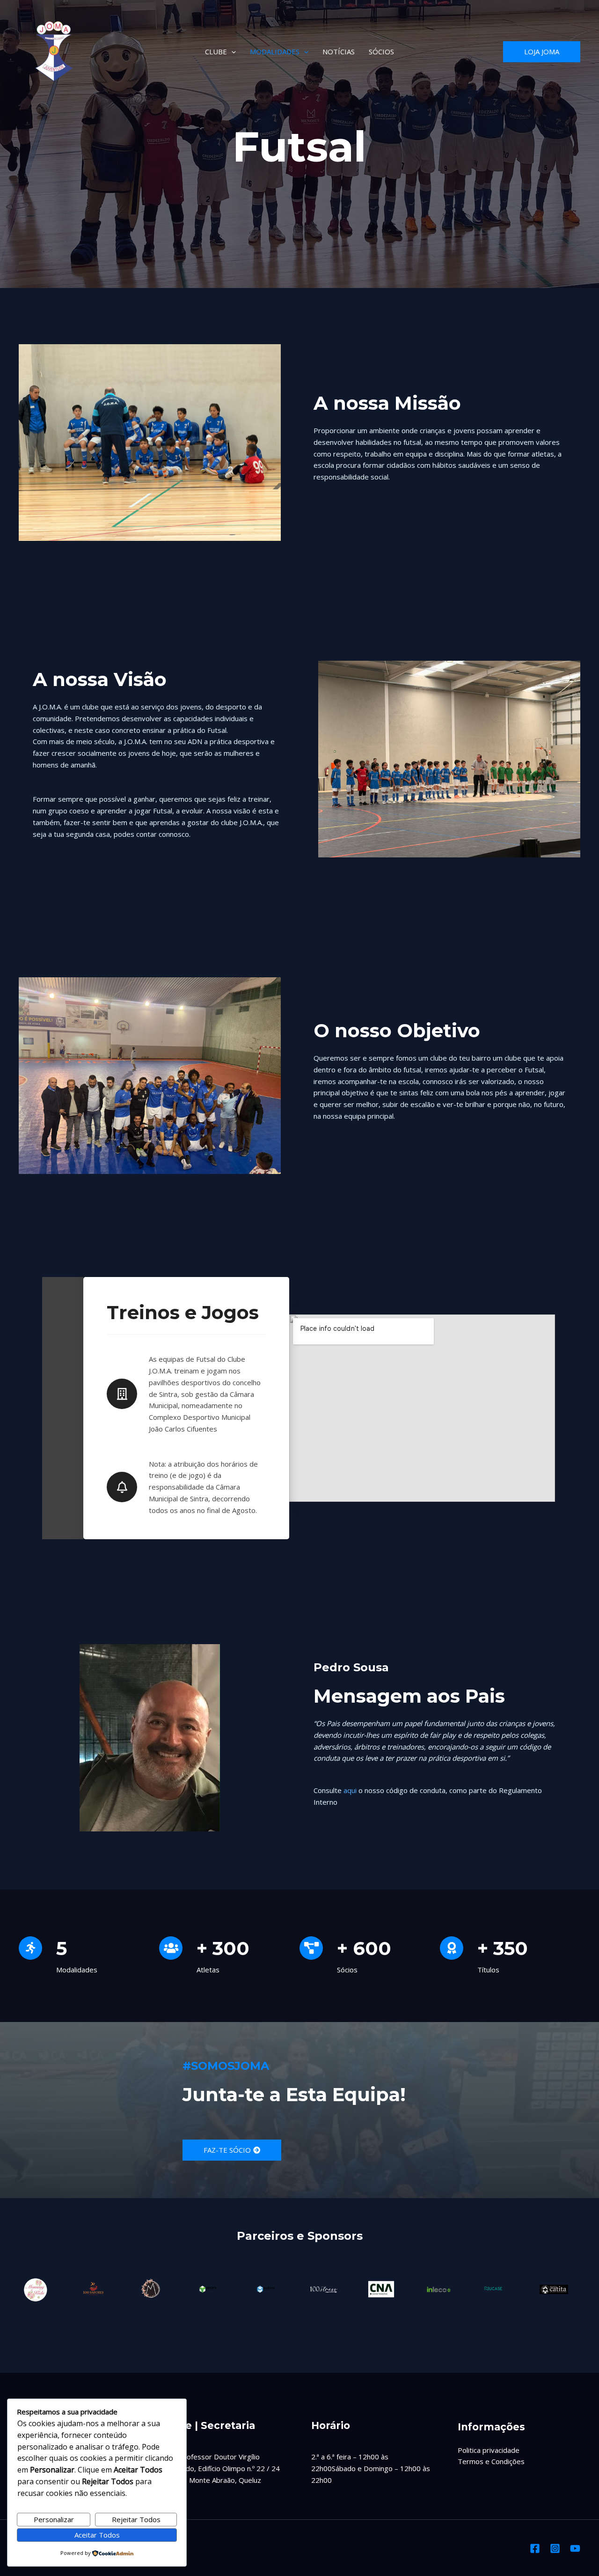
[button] (231, 52)
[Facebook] (535, 2548)
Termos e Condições (491, 2461)
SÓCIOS (381, 52)
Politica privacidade (489, 2450)
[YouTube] (575, 2548)
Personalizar (54, 2519)
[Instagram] (555, 2548)
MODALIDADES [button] (275, 52)
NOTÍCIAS (339, 52)
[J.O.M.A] (54, 52)
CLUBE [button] (216, 52)
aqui (350, 1790)
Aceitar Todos (97, 2535)
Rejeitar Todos (136, 2519)
